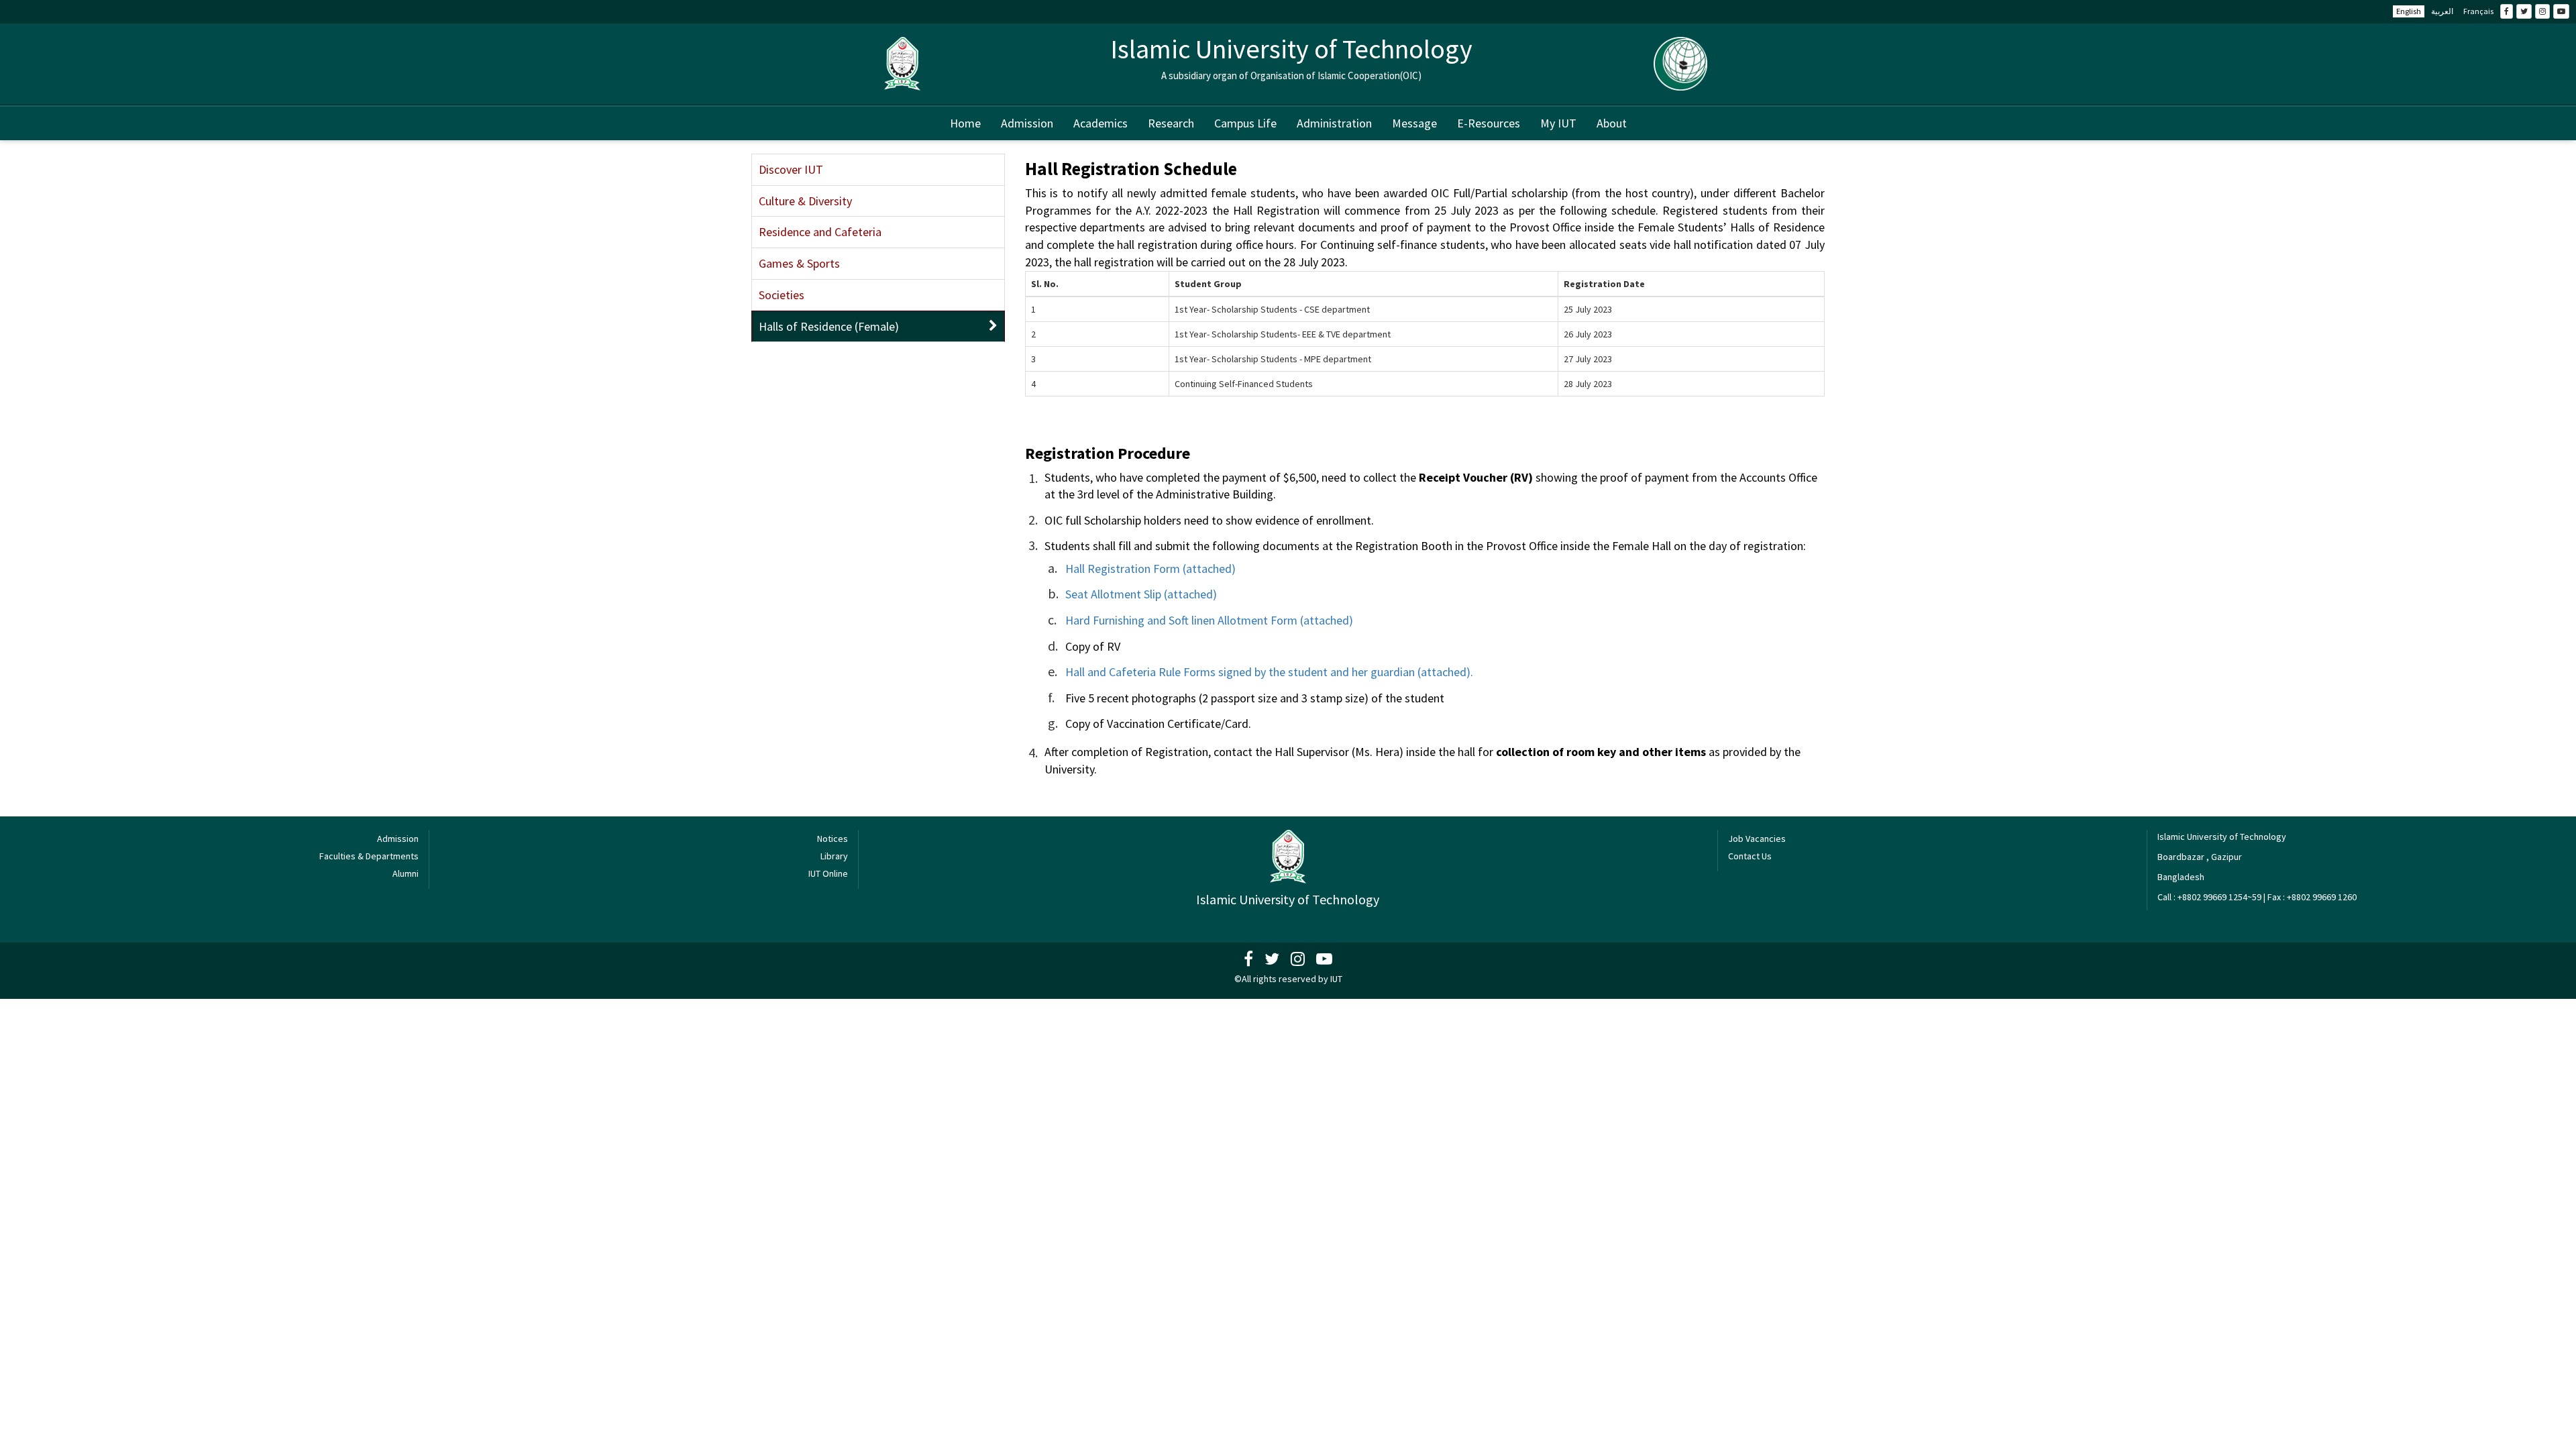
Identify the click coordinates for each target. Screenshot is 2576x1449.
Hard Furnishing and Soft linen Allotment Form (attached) (1209, 620)
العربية (2442, 11)
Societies (782, 295)
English (2409, 11)
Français (2478, 11)
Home (965, 123)
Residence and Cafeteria (820, 232)
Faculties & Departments (369, 856)
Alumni (406, 873)
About (1612, 123)
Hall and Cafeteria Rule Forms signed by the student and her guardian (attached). (1269, 672)
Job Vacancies (1757, 839)
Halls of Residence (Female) (829, 326)
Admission (398, 839)
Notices (833, 839)
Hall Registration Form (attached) (1150, 569)
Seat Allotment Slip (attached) (1141, 594)
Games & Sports (799, 263)
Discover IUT (791, 169)
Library (834, 856)
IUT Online (828, 873)
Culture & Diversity (805, 201)
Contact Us (1750, 856)
